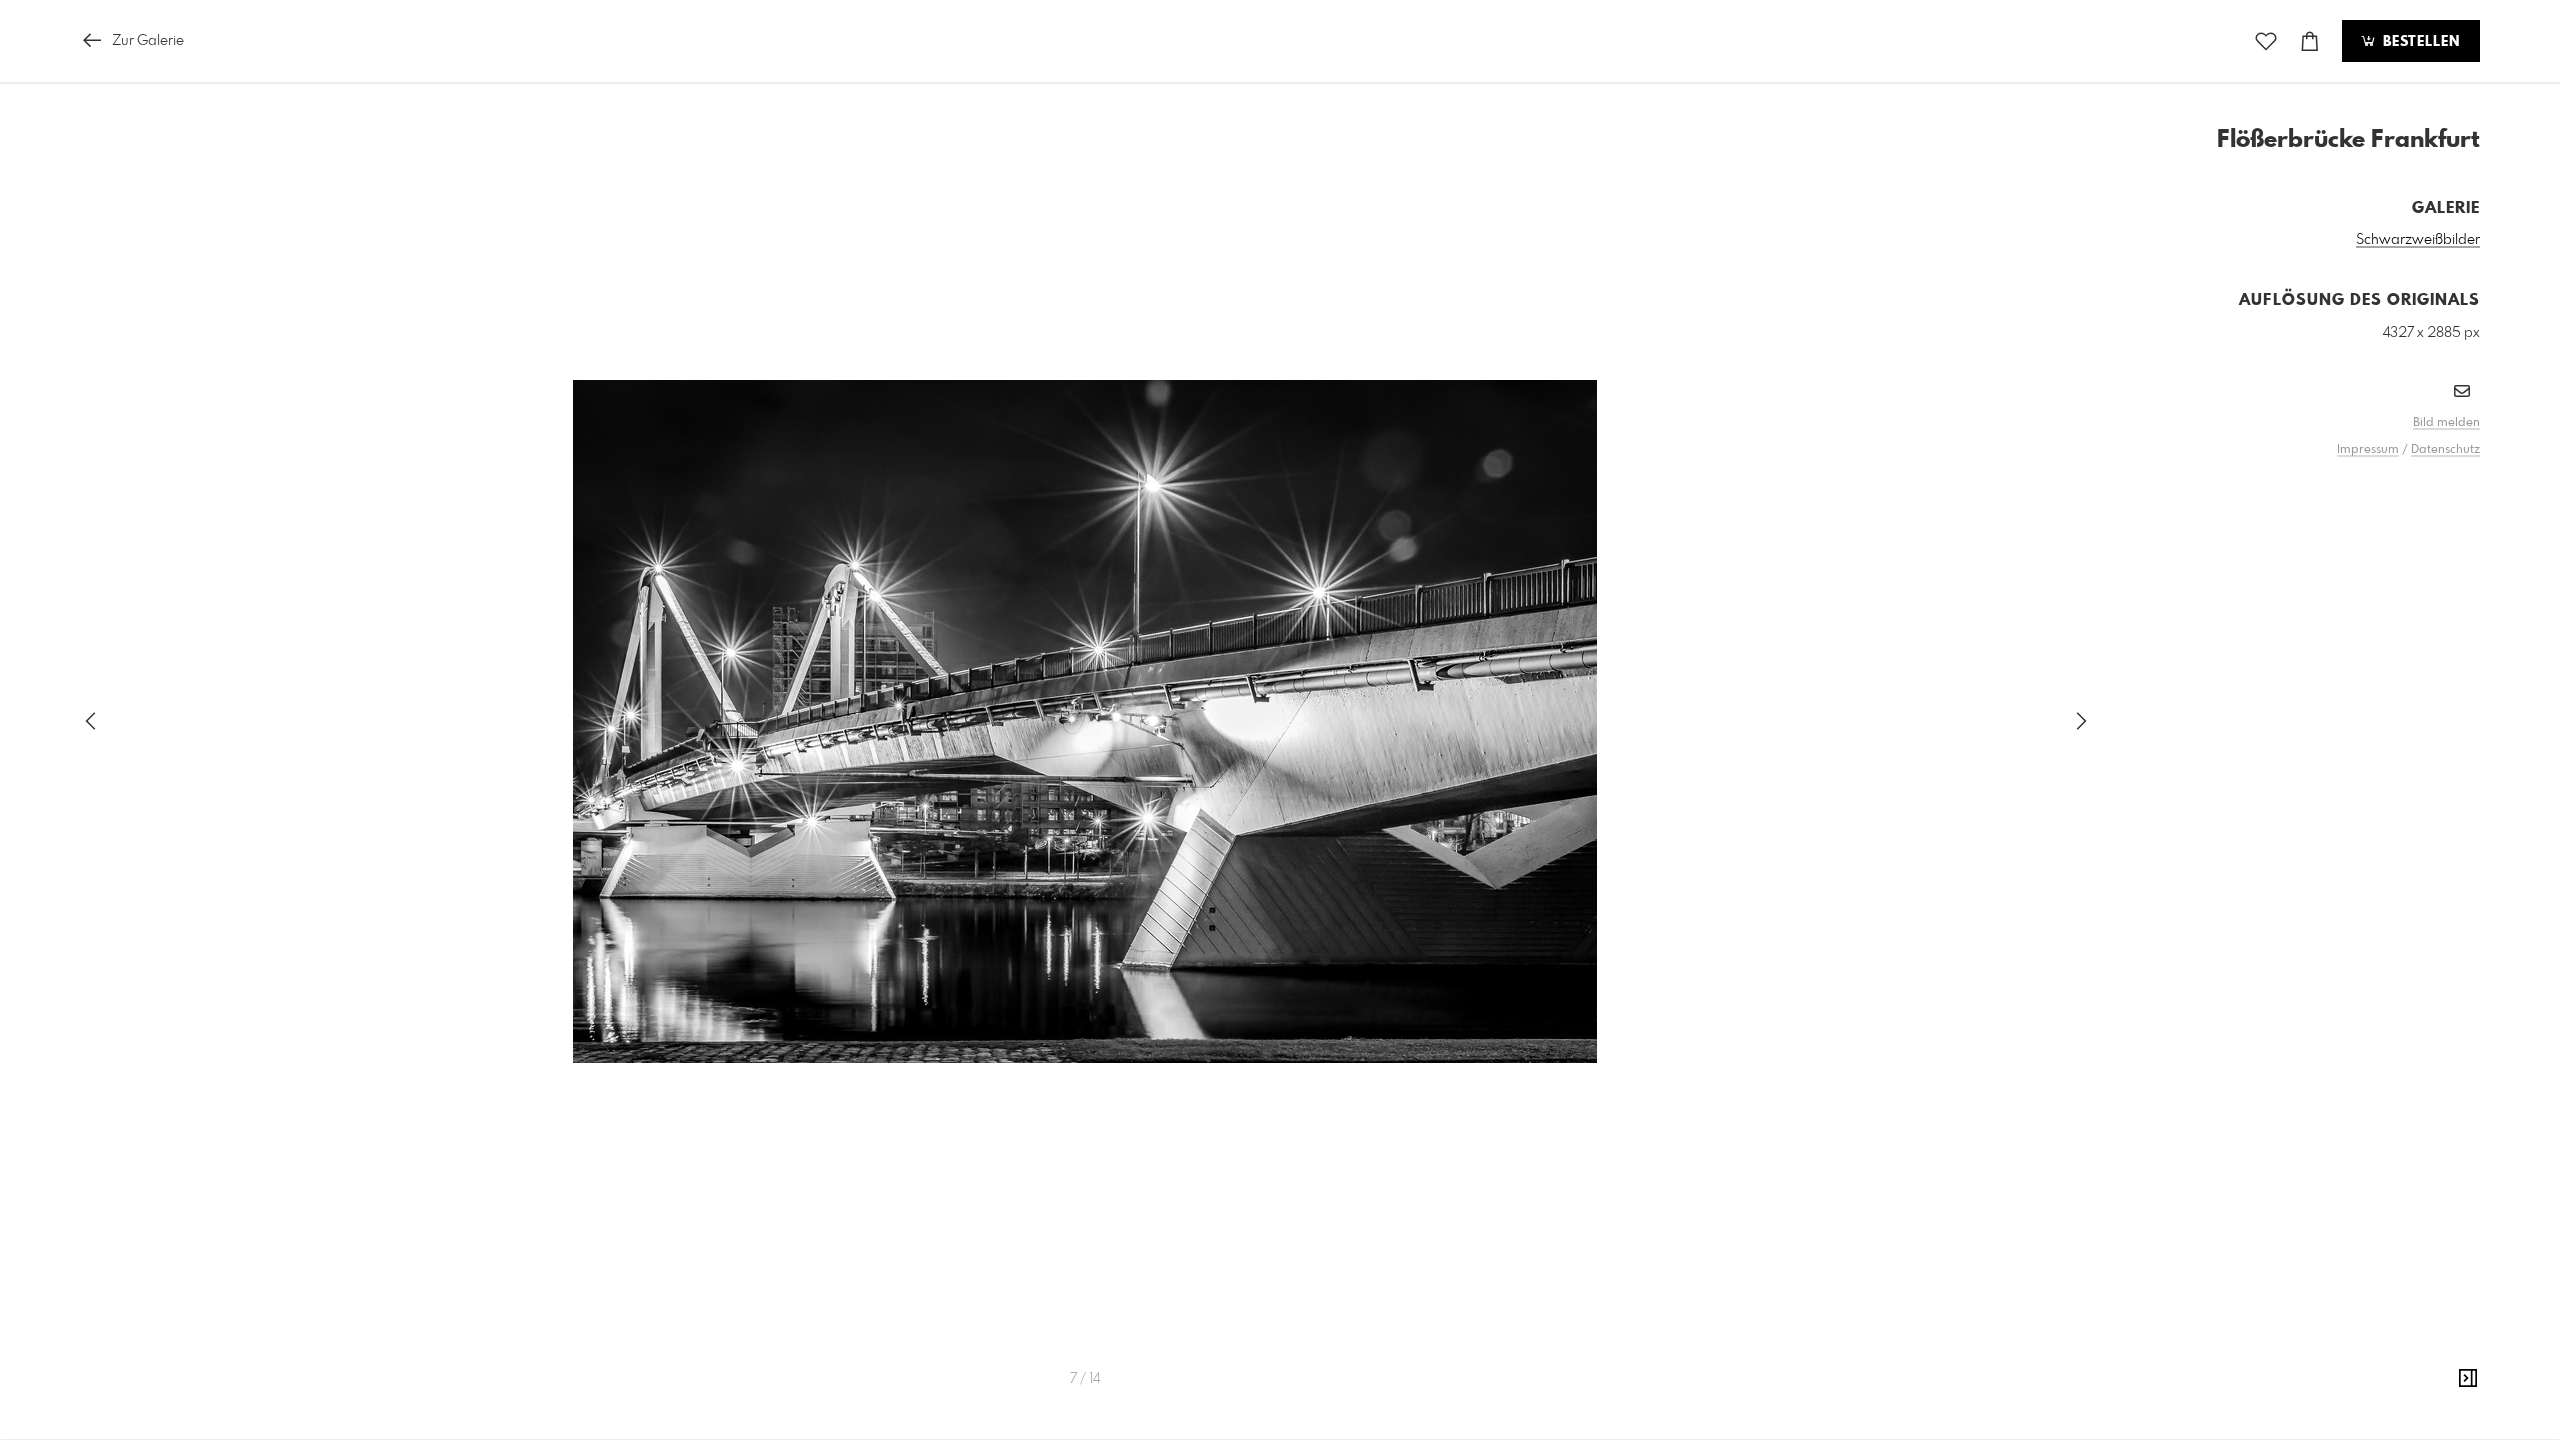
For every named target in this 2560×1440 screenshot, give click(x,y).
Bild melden (2446, 423)
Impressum (2368, 450)
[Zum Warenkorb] (2310, 41)
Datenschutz (2445, 450)
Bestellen (2419, 42)
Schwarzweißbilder (2418, 240)
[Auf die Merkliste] (2266, 41)
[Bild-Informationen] (2468, 1379)
